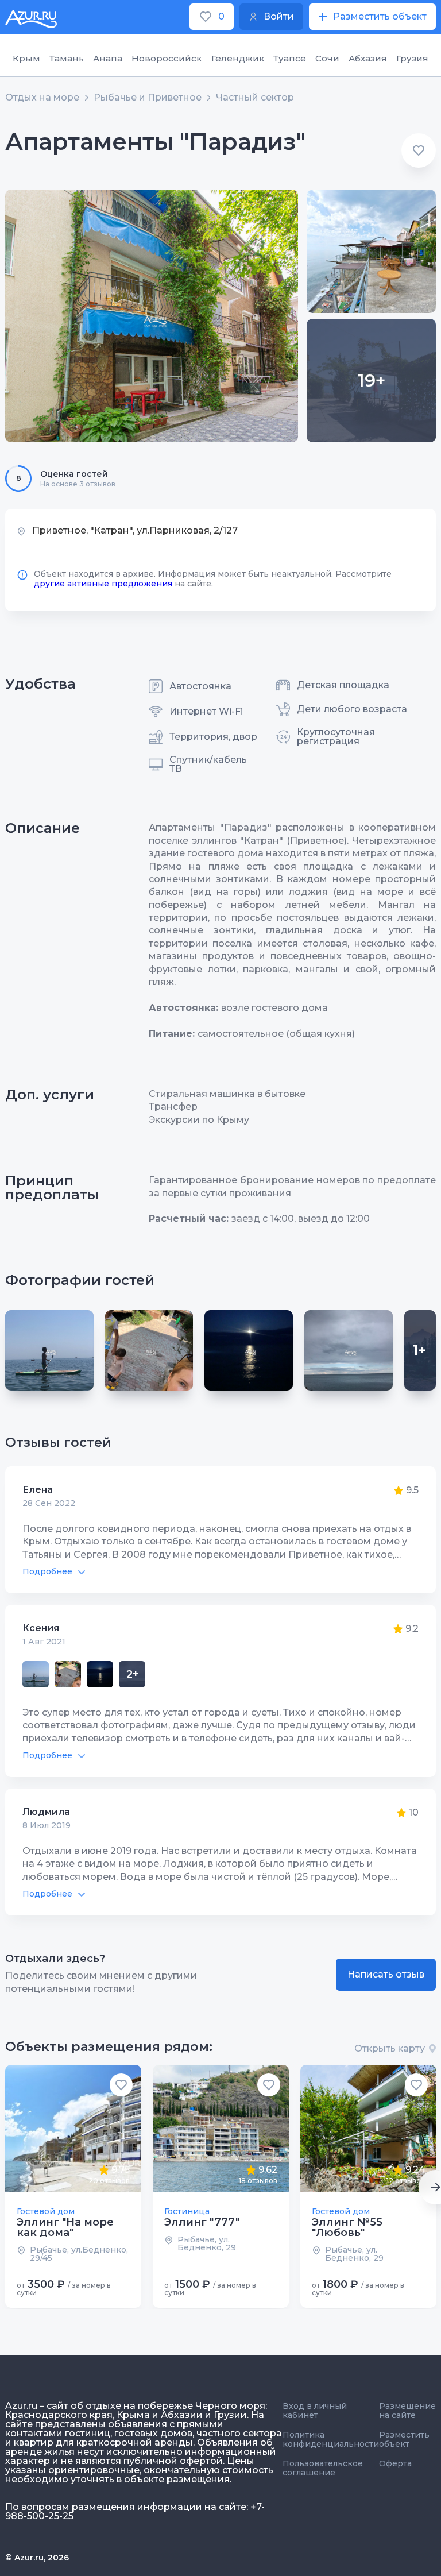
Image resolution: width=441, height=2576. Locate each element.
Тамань (67, 58)
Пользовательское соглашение (323, 2468)
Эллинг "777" (202, 2222)
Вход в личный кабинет (315, 2411)
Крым (26, 58)
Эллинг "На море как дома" (65, 2227)
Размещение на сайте (407, 2411)
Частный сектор (255, 98)
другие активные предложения (103, 584)
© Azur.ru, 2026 (37, 2558)
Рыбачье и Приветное (148, 98)
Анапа (108, 58)
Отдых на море (42, 98)
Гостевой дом (46, 2211)
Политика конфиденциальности (331, 2439)
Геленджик (238, 58)
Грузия (412, 58)
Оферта (395, 2463)
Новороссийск (167, 58)
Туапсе (290, 58)
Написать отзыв (386, 1974)
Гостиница (187, 2211)
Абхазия (368, 58)
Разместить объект (404, 2439)
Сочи (327, 58)
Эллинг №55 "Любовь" (347, 2227)
